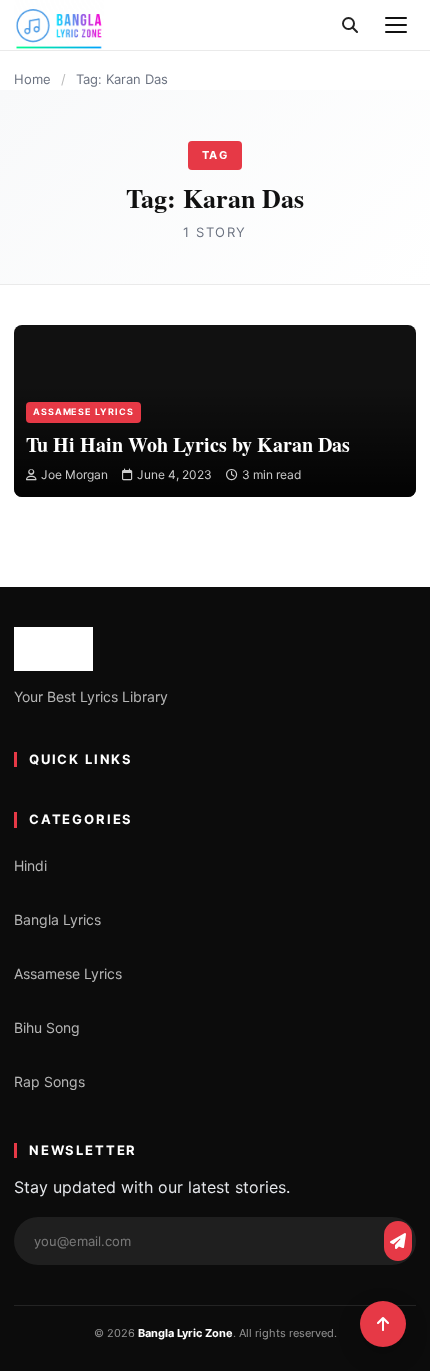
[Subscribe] (398, 1241)
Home (32, 79)
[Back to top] (383, 1324)
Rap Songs (49, 1081)
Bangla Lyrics (57, 919)
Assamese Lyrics (83, 411)
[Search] (350, 25)
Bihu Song (47, 1027)
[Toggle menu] (396, 25)
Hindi (30, 865)
